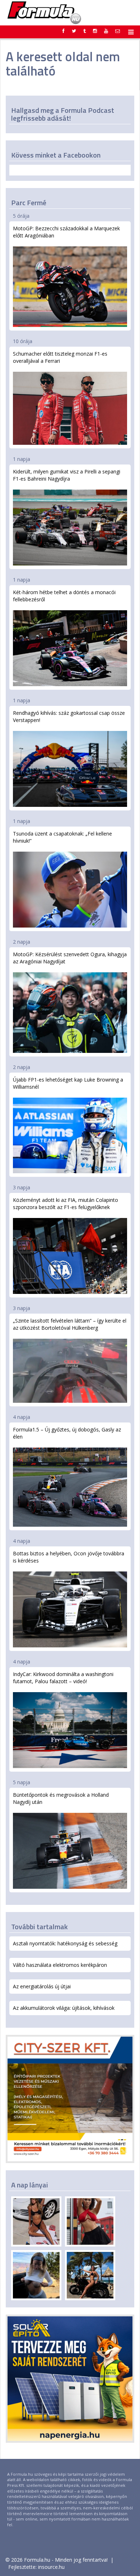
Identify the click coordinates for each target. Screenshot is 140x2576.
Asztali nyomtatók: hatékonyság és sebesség (65, 1943)
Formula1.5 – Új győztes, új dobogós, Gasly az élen (67, 1433)
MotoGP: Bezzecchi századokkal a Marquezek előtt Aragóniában (66, 232)
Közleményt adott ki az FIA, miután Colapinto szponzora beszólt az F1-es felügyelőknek (66, 1203)
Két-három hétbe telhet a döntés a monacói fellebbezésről (64, 596)
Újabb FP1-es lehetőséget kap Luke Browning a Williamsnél (68, 1083)
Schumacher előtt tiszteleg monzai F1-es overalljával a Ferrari (60, 357)
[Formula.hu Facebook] (64, 31)
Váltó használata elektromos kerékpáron (60, 1965)
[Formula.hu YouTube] (106, 31)
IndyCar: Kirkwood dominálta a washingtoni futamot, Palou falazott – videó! (63, 1678)
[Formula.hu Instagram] (95, 31)
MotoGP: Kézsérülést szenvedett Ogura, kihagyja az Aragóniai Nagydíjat (70, 958)
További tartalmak (39, 1927)
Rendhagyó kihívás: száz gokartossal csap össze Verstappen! (69, 716)
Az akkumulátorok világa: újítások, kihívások (64, 2008)
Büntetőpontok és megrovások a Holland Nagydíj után (61, 1798)
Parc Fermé (29, 203)
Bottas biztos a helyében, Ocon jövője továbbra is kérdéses (69, 1557)
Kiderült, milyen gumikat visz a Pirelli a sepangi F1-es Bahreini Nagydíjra (67, 475)
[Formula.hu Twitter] (74, 31)
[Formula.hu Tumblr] (85, 31)
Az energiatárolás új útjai (42, 1986)
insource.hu (51, 2567)
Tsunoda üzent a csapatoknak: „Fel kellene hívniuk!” (62, 837)
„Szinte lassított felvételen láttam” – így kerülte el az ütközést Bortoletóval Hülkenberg (70, 1324)
